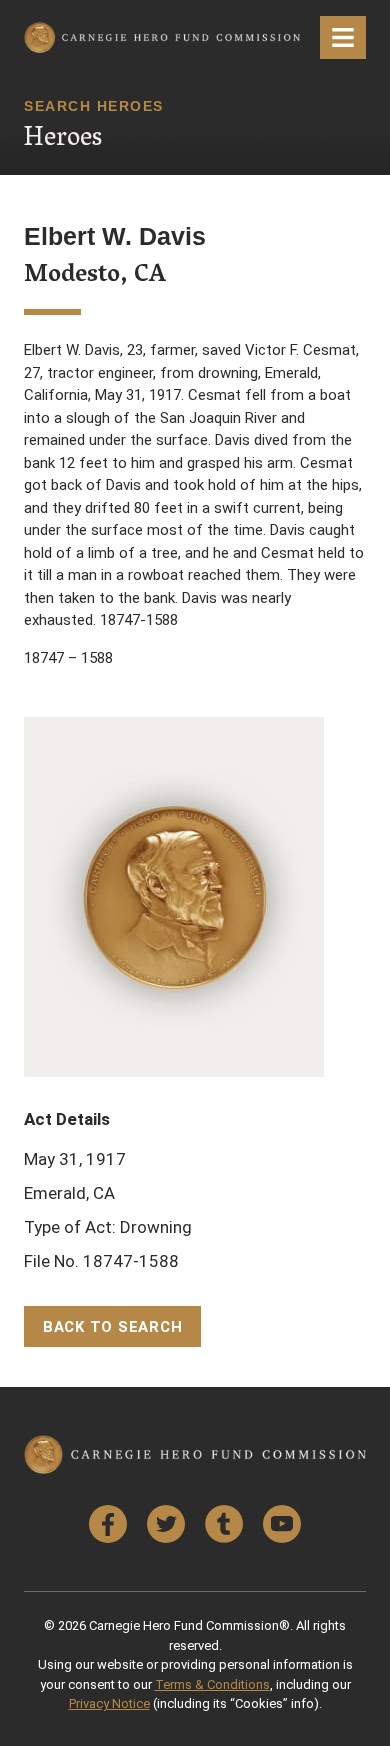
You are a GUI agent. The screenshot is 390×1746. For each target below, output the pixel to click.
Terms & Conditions (212, 1684)
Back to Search (113, 1327)
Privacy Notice (109, 1703)
